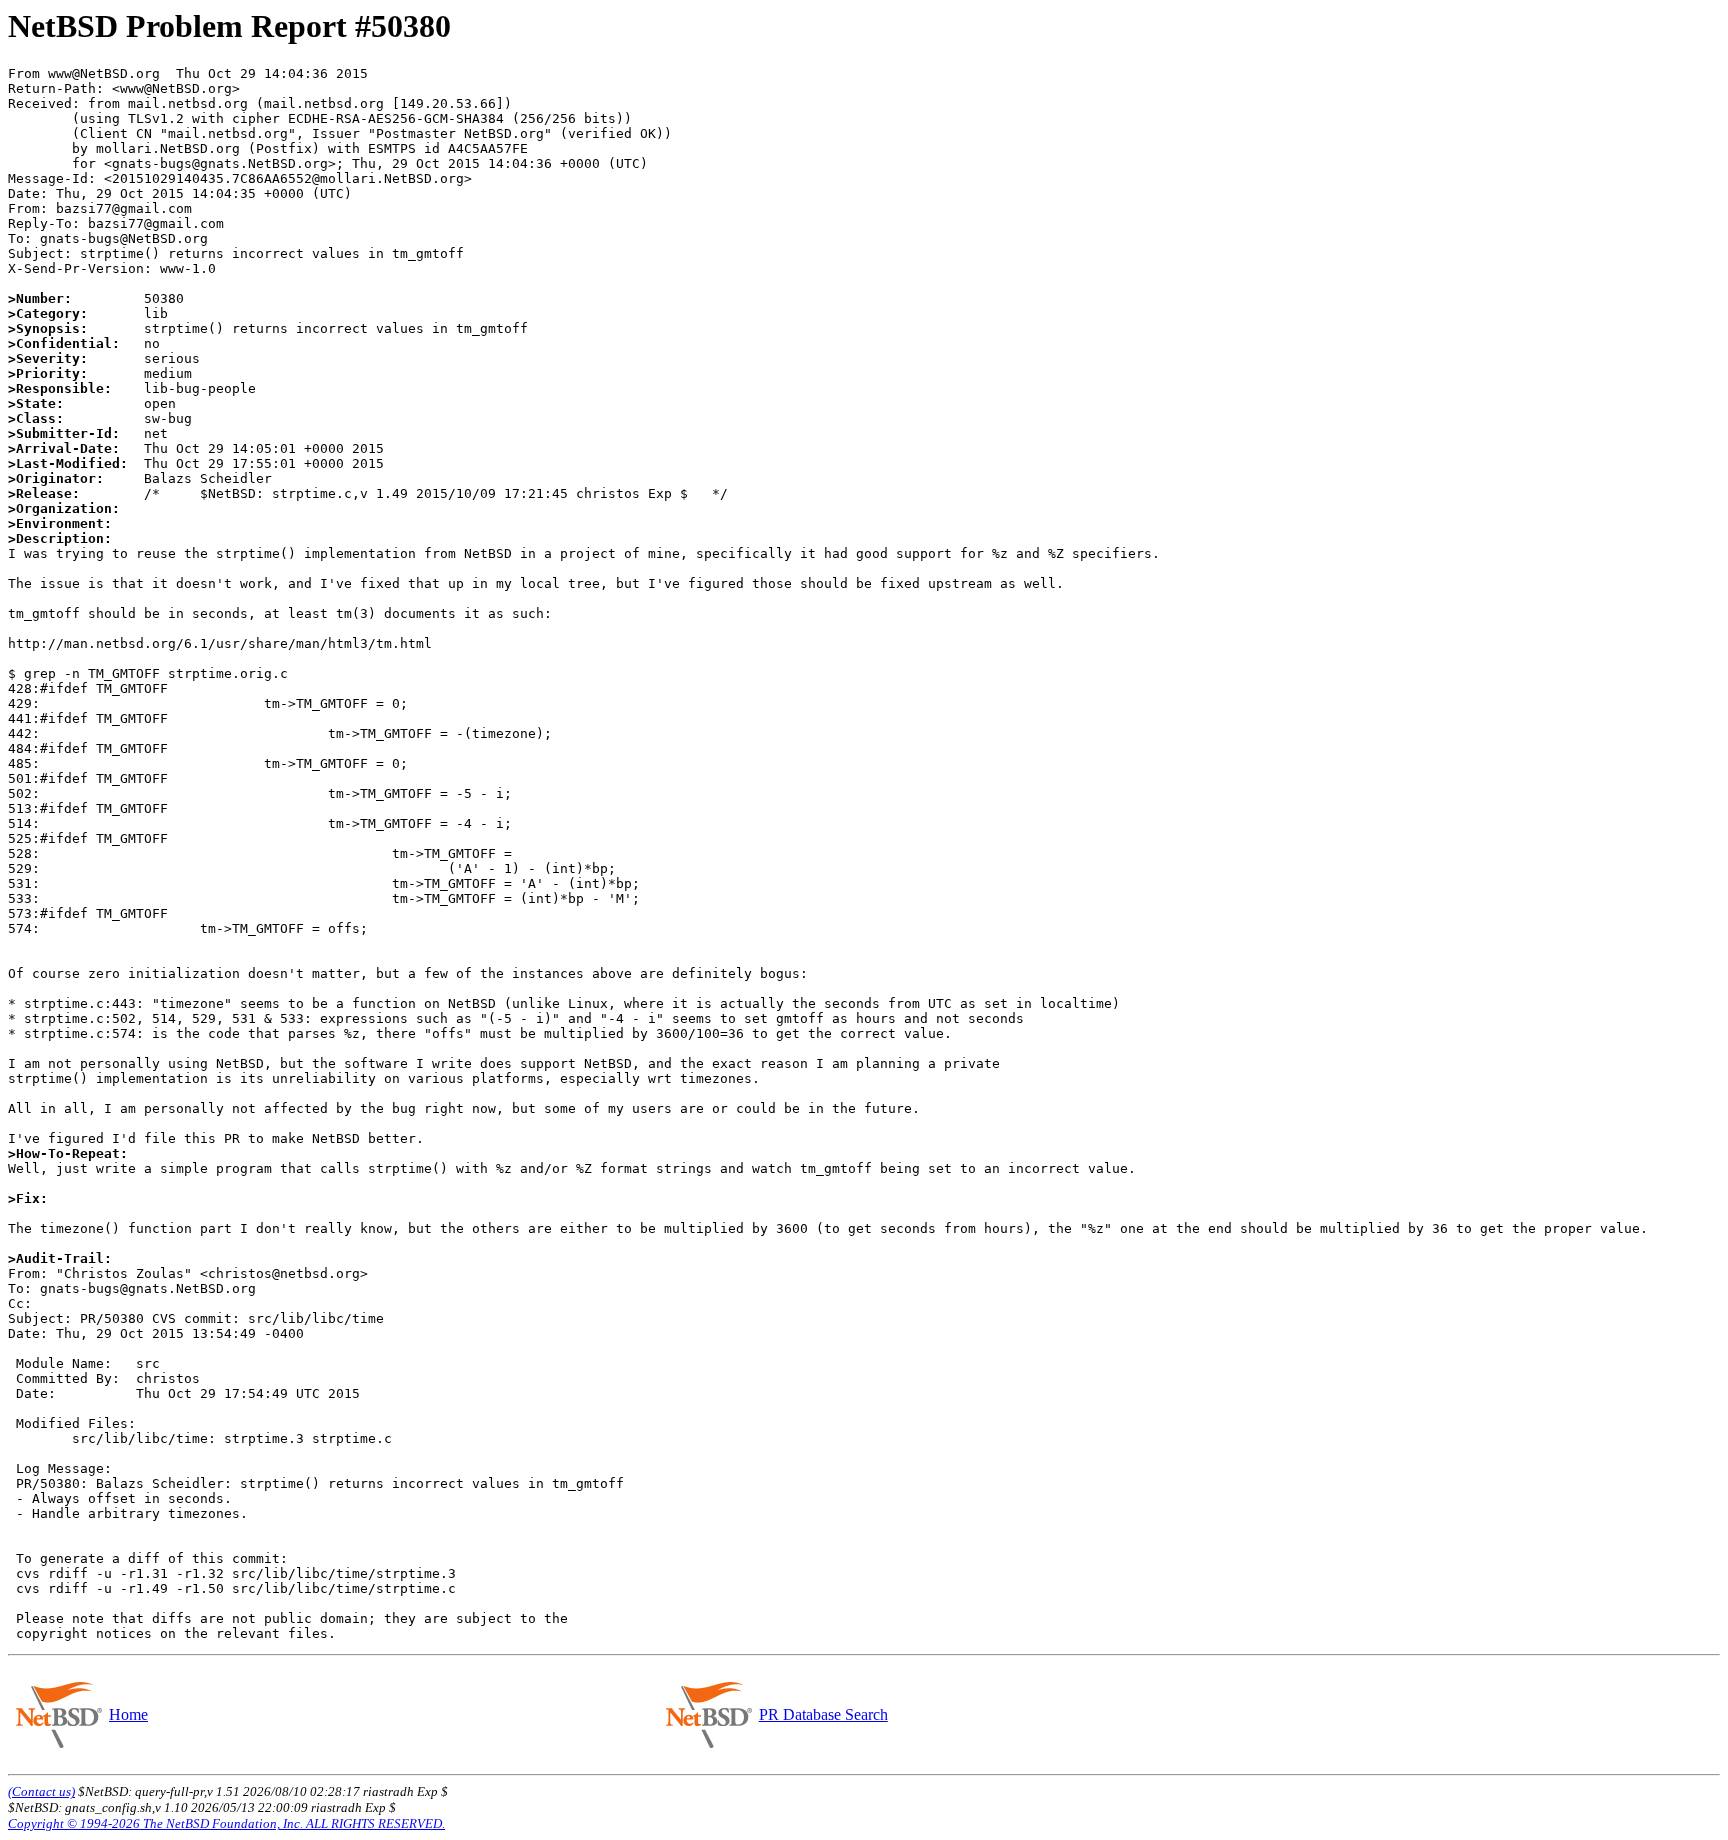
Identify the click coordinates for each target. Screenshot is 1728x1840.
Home (128, 1714)
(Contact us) (41, 1791)
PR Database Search (823, 1714)
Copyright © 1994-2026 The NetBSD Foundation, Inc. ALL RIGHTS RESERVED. (226, 1823)
